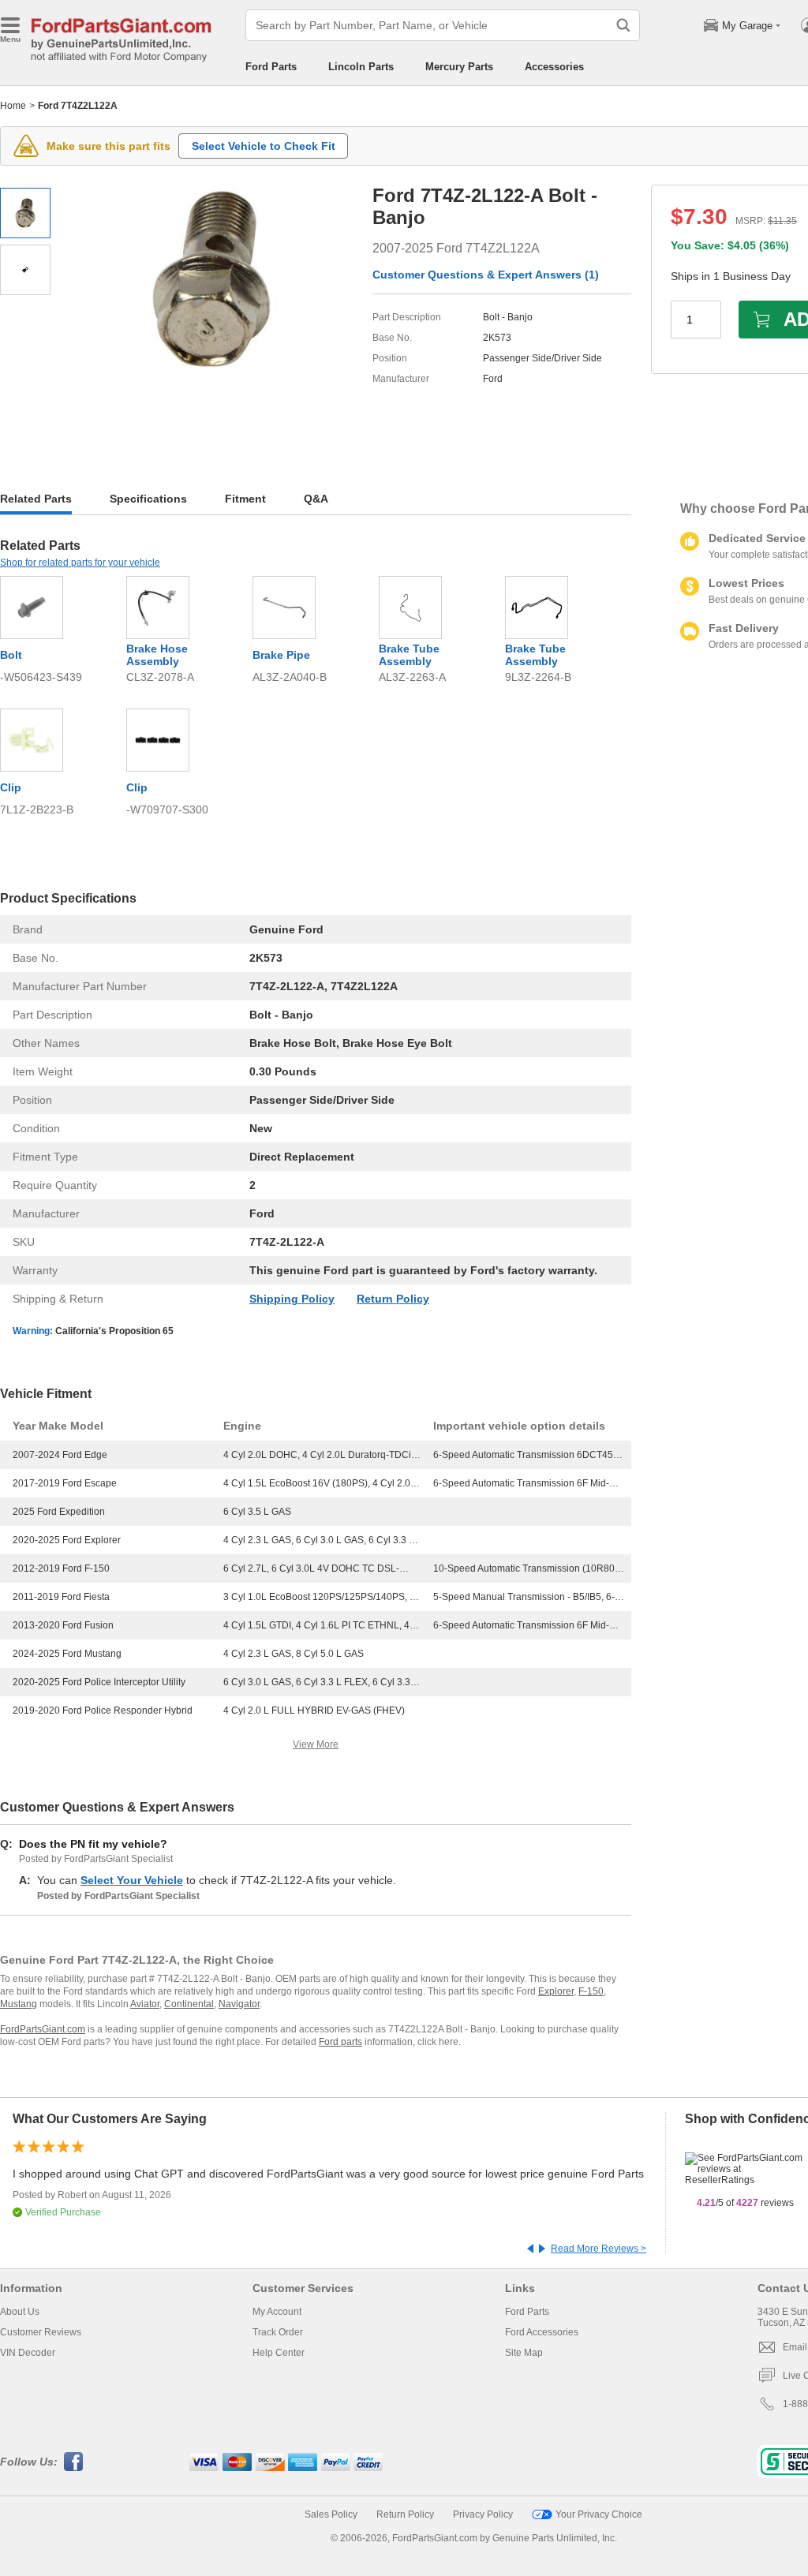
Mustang (19, 2004)
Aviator (145, 2004)
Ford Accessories (542, 2332)
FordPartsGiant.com (43, 2029)
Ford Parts (271, 67)
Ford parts (340, 2042)
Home (13, 106)
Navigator (239, 2004)
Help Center (279, 2353)
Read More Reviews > (599, 2249)
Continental (189, 2004)
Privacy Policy (483, 2514)
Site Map (524, 2353)
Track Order (278, 2332)
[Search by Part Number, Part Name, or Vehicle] (623, 25)
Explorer (556, 1991)
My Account (277, 2312)
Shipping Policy (292, 1299)
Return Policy (393, 1299)
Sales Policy (331, 2514)
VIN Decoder (28, 2353)
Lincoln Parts (361, 67)
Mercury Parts (459, 67)
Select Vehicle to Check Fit (264, 146)
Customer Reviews (41, 2332)
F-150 (591, 1991)
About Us (20, 2312)
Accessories (554, 67)
